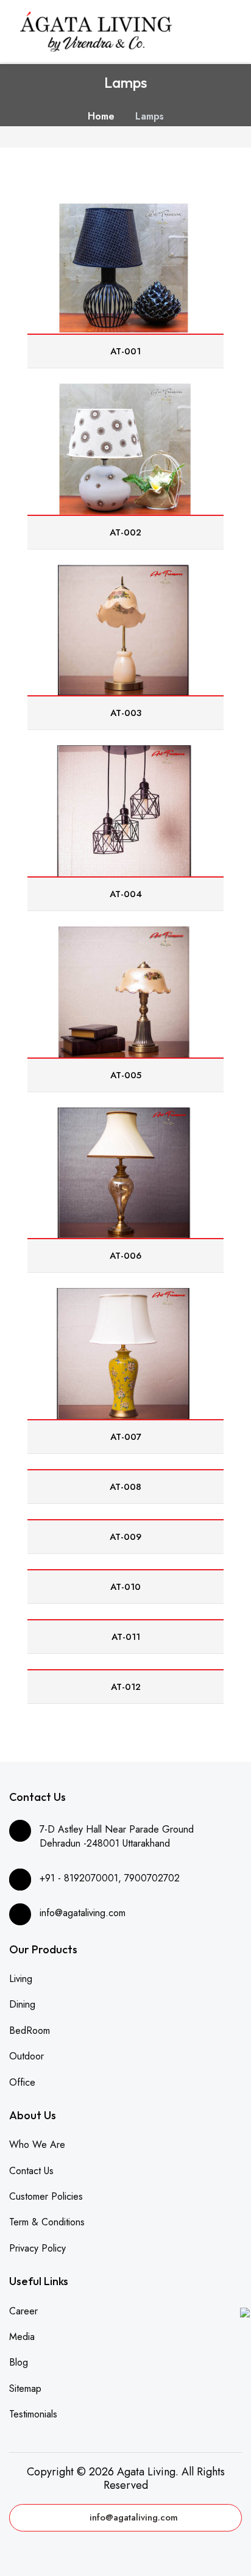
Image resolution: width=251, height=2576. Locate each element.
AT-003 (126, 713)
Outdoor (27, 2056)
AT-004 (126, 894)
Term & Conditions (47, 2222)
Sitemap (25, 2388)
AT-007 (126, 1437)
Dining (22, 2004)
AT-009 (125, 1537)
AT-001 (125, 351)
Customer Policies (46, 2196)
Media (22, 2337)
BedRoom (30, 2030)
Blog (19, 2362)
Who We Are (37, 2145)
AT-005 (126, 1075)
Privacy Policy (37, 2248)
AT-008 (125, 1487)
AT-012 (126, 1687)
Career (23, 2311)
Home (101, 116)
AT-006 (125, 1256)
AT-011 (126, 1637)
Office (22, 2082)
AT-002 (125, 532)
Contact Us (31, 2171)
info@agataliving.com (134, 2517)
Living (21, 1979)
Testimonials (33, 2414)
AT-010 (125, 1587)
